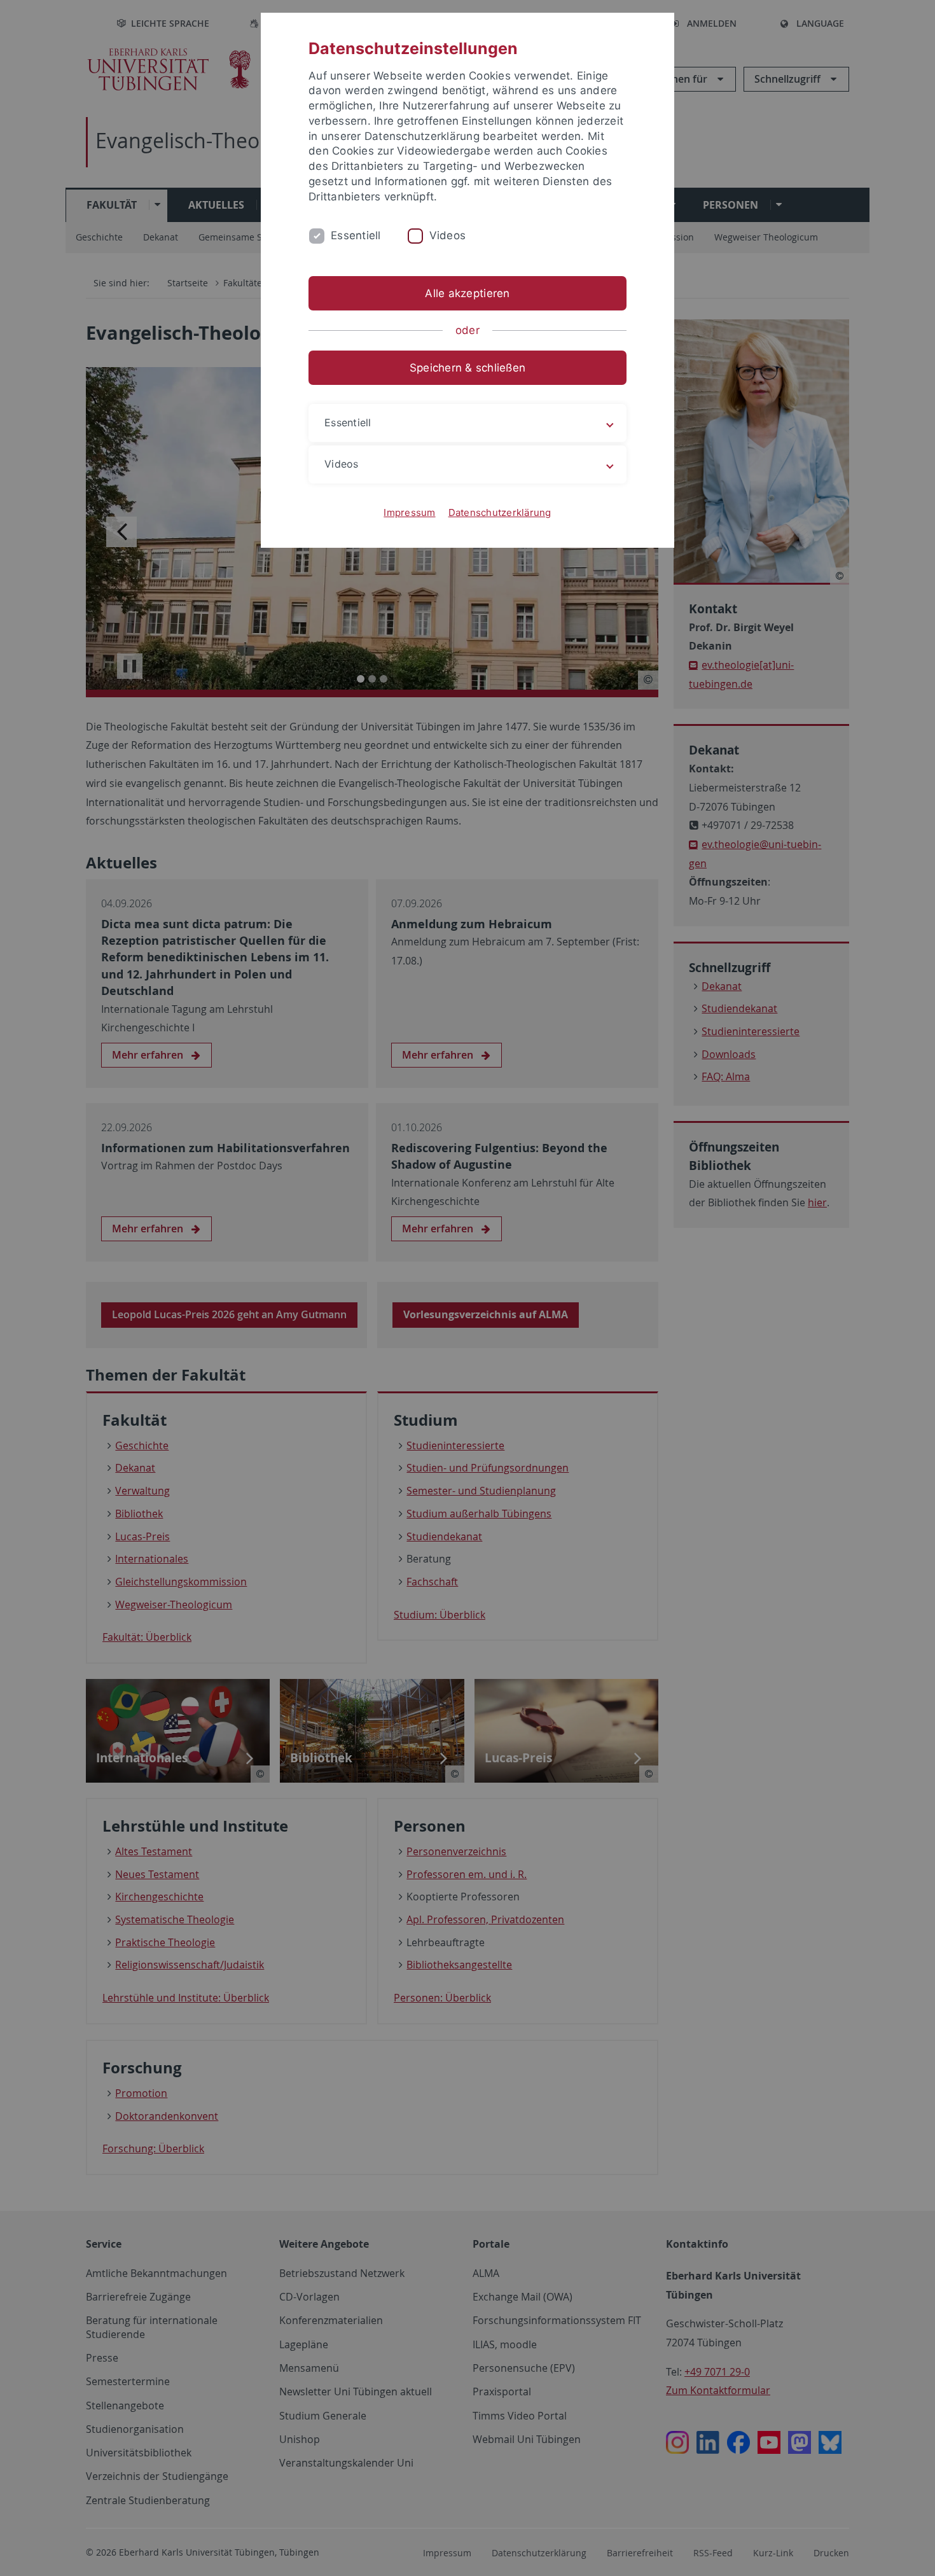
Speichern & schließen (468, 368)
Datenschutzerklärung (500, 512)
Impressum (409, 512)
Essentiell (356, 235)
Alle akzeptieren (467, 293)
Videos (448, 235)
